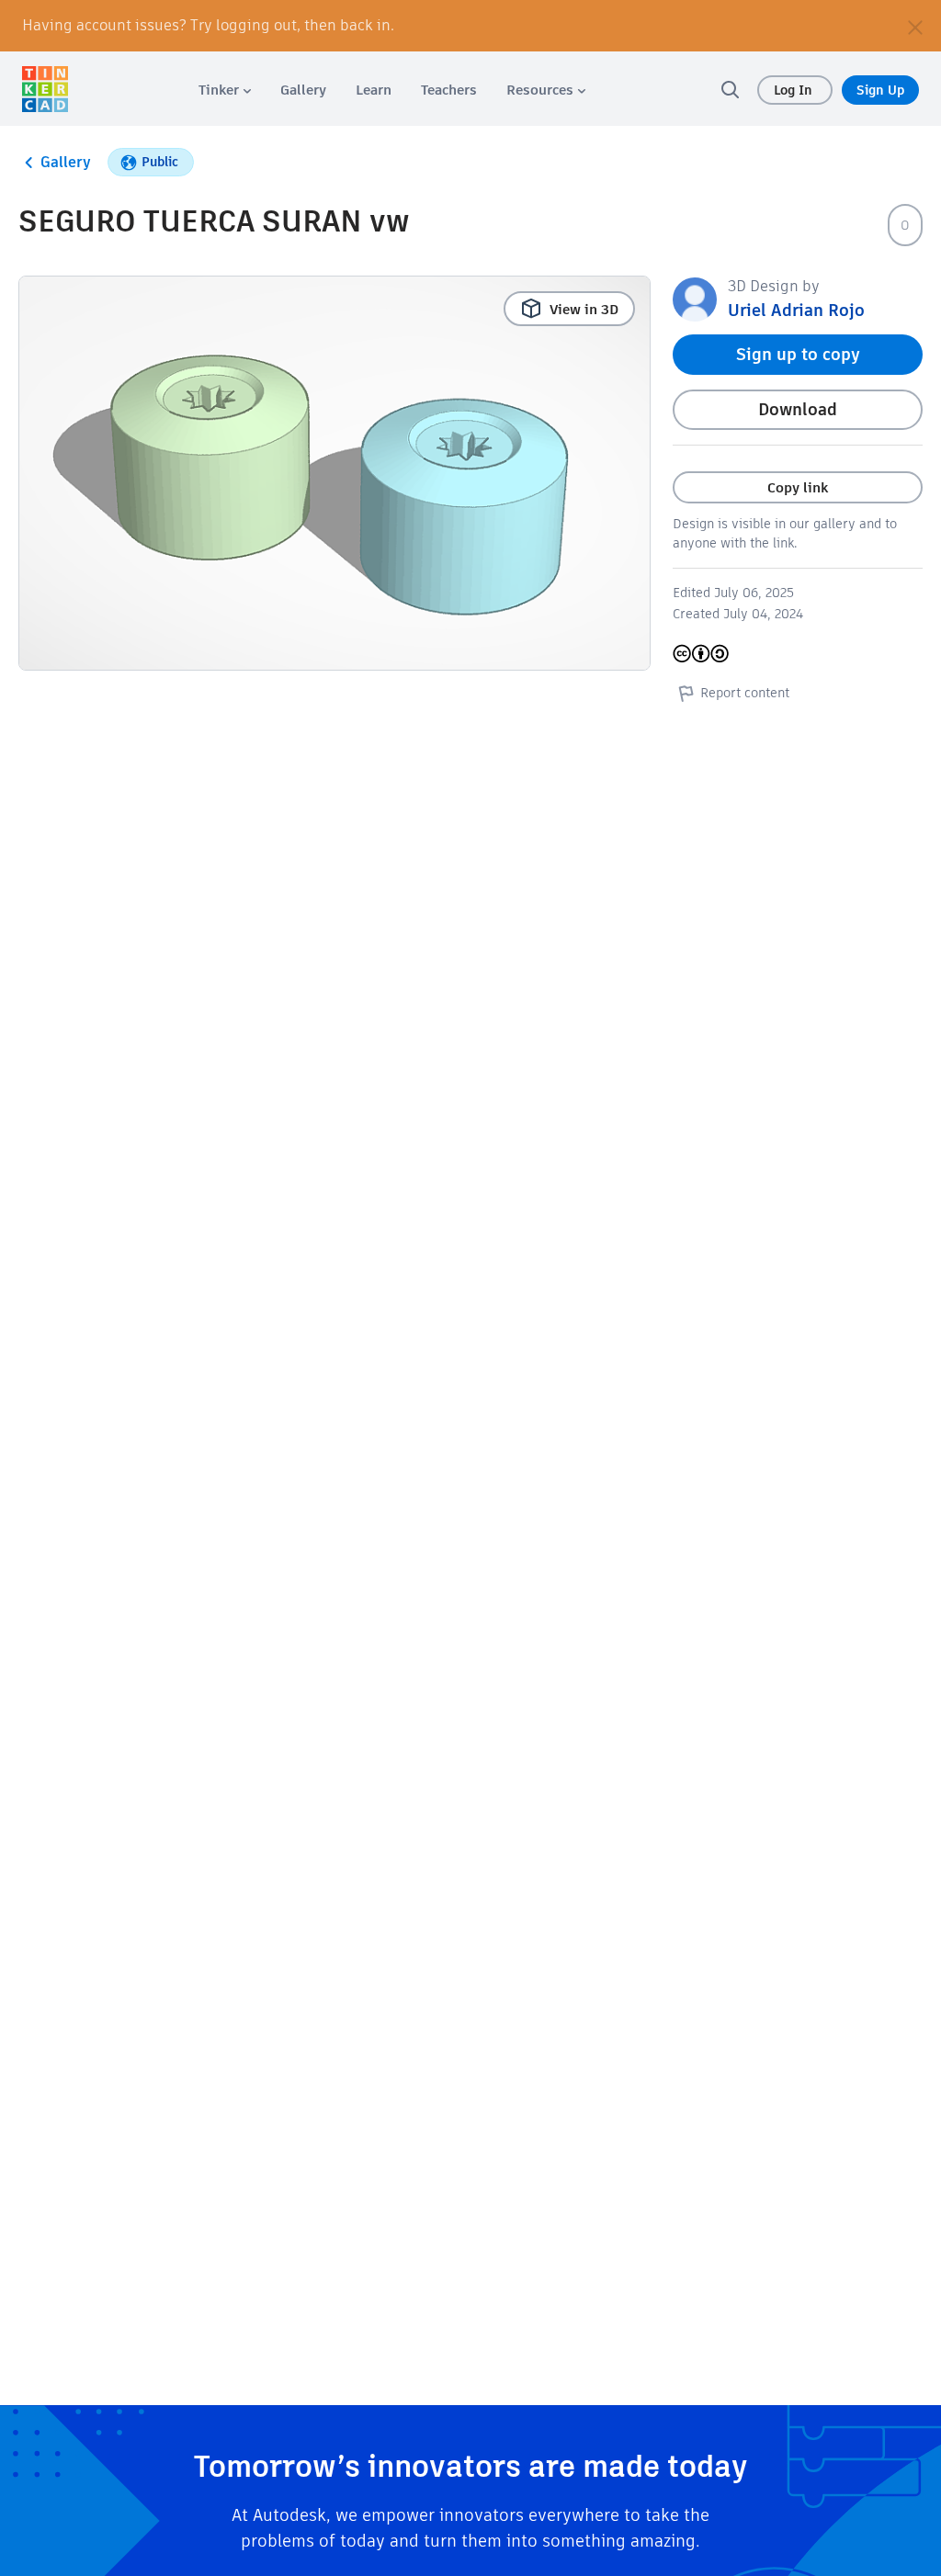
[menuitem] (225, 90)
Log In (795, 90)
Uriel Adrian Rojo (796, 310)
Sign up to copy (798, 354)
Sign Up (880, 90)
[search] (730, 89)
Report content (745, 693)
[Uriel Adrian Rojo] (695, 298)
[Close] (915, 26)
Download (798, 409)
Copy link (798, 487)
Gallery (66, 162)
